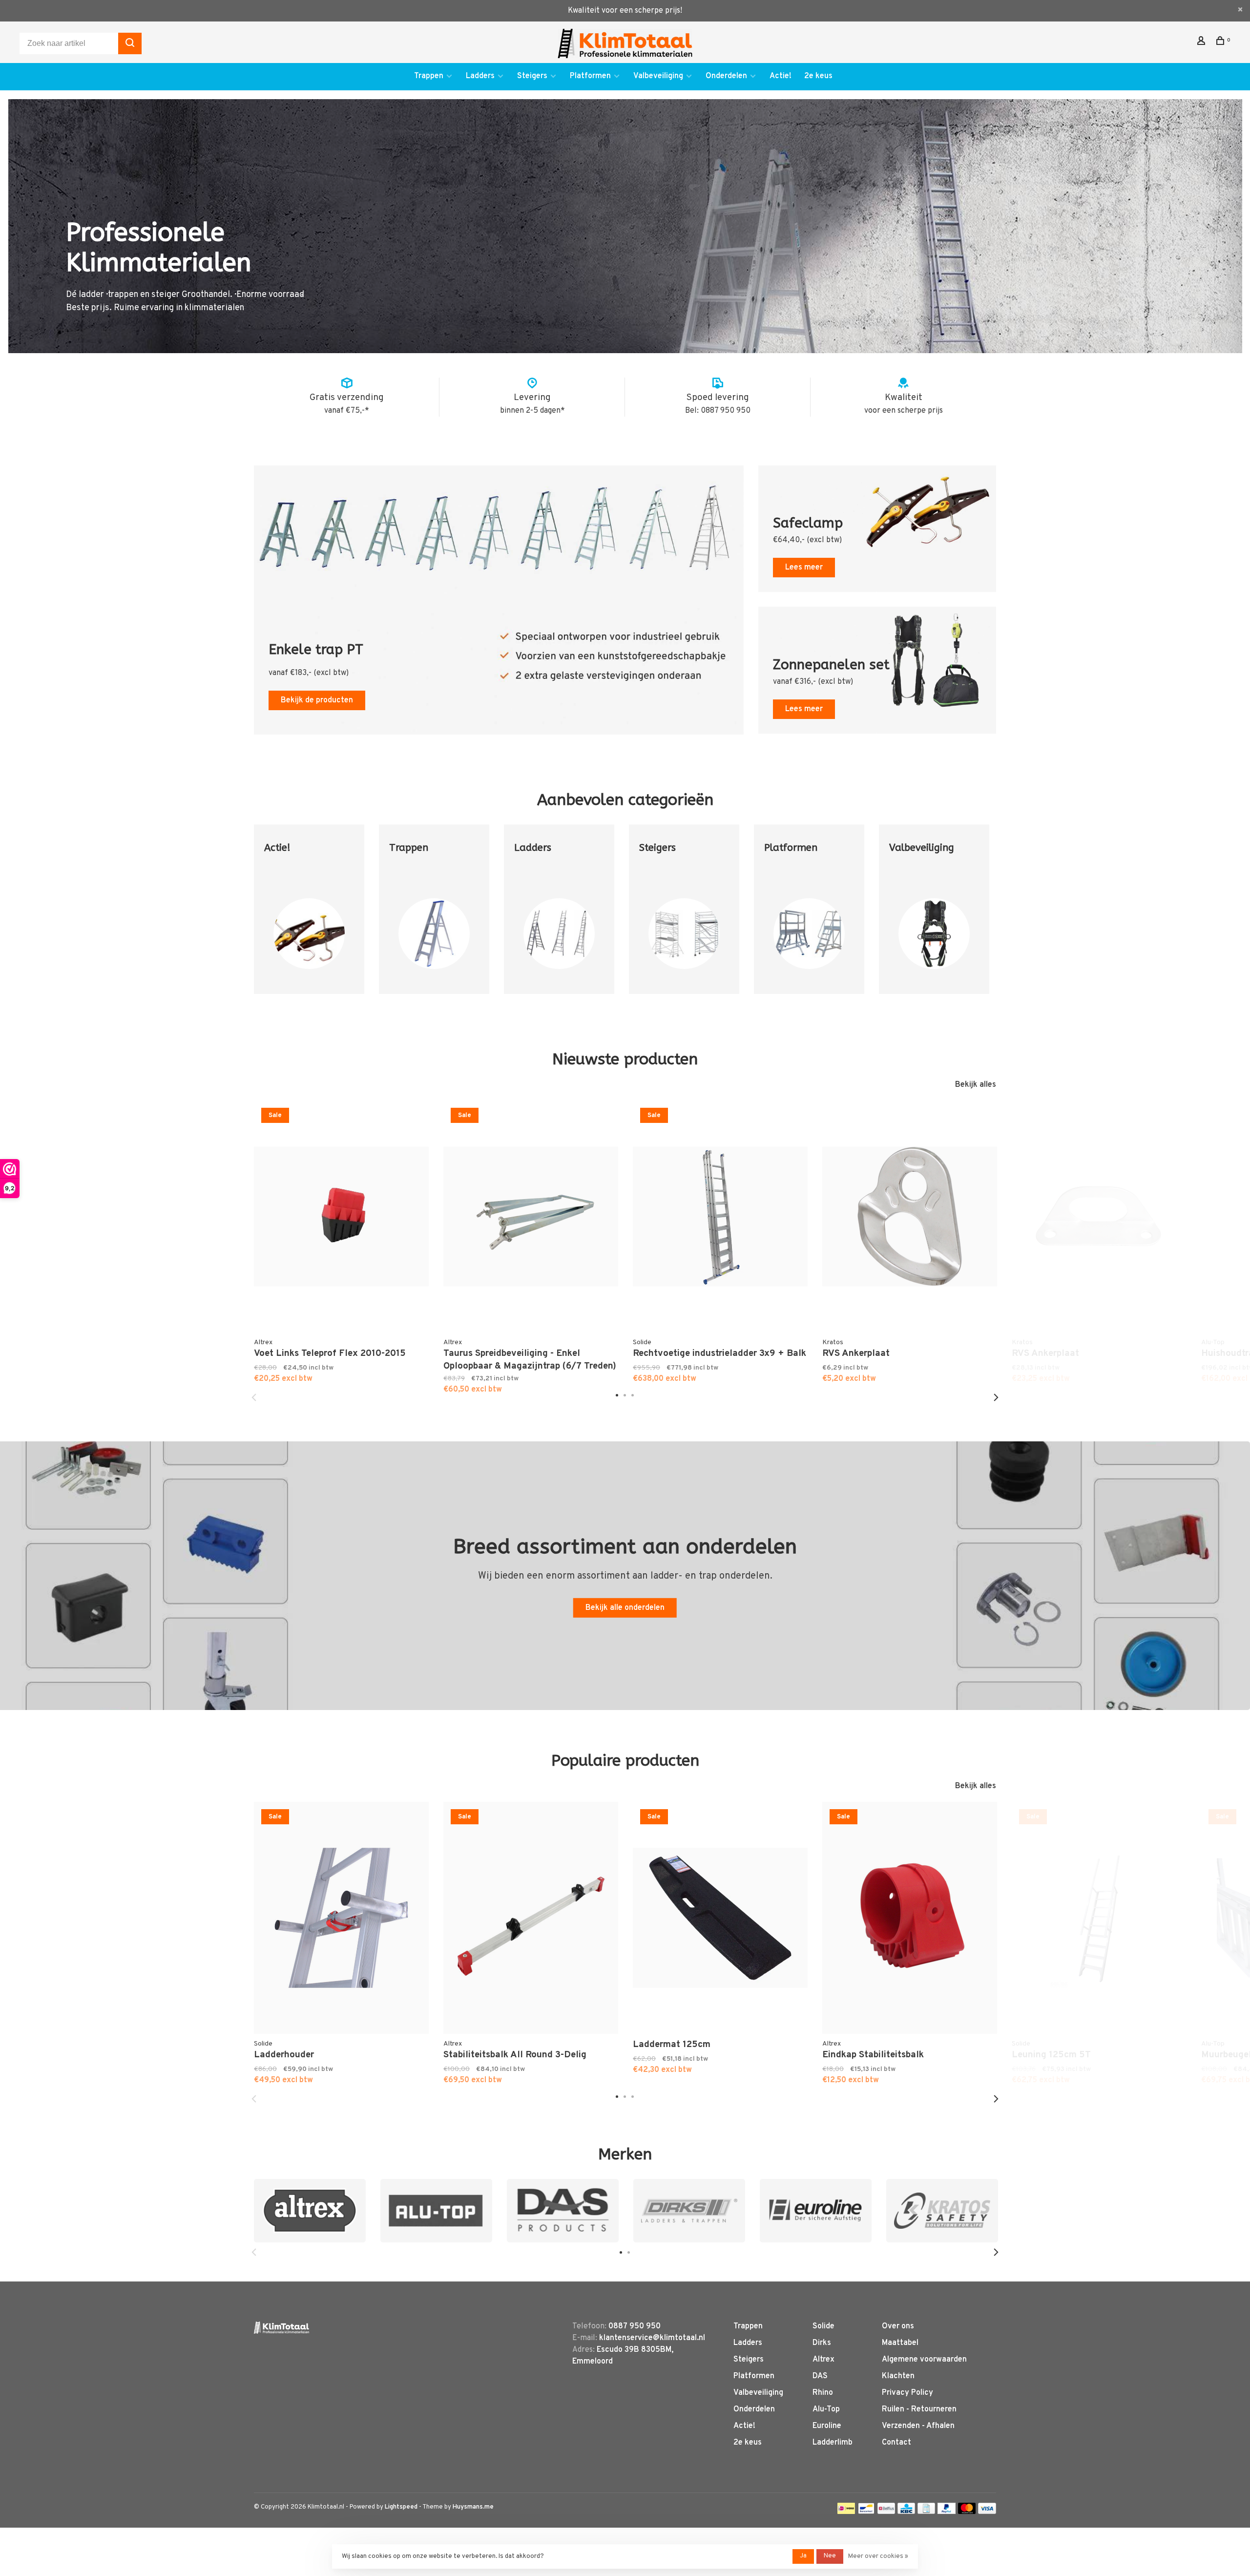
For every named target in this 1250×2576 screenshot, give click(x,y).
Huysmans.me (473, 2507)
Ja (803, 2556)
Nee (830, 2556)
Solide (823, 2326)
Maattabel (900, 2343)
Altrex (823, 2360)
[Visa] (987, 2512)
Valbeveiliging (658, 76)
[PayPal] (947, 2512)
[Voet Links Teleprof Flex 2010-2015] (341, 1217)
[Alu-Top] (436, 2211)
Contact (896, 2443)
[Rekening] (1202, 43)
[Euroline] (816, 2211)
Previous (254, 1397)
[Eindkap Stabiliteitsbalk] (910, 1918)
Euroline (827, 2426)
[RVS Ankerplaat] (910, 1217)
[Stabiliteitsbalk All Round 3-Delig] (531, 1918)
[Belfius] (886, 2512)
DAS (820, 2376)
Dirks (822, 2343)
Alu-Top (826, 2409)
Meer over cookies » (878, 2556)
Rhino (823, 2393)
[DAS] (563, 2211)
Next (996, 1397)
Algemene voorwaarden (924, 2360)
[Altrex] (310, 2211)
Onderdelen (726, 76)
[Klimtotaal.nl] (281, 2328)
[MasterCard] (967, 2512)
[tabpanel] (309, 917)
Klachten (898, 2376)
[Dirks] (689, 2211)
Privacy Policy (907, 2393)
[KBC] (906, 2512)
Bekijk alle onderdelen (625, 1608)
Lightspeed (401, 2507)
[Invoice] (926, 2512)
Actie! (781, 76)
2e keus (818, 76)
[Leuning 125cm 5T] (1099, 1918)
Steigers (532, 76)
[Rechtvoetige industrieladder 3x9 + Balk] (720, 1217)
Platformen (590, 76)
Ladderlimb (833, 2443)
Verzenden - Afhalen (918, 2426)
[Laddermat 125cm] (720, 1918)
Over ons (898, 2326)
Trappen (429, 76)
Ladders (480, 76)
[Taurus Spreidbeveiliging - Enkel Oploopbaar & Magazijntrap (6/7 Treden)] (531, 1217)
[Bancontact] (866, 2512)
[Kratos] (942, 2211)
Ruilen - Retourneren (919, 2409)
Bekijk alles (976, 1085)
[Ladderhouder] (341, 1918)
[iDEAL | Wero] (846, 2512)
